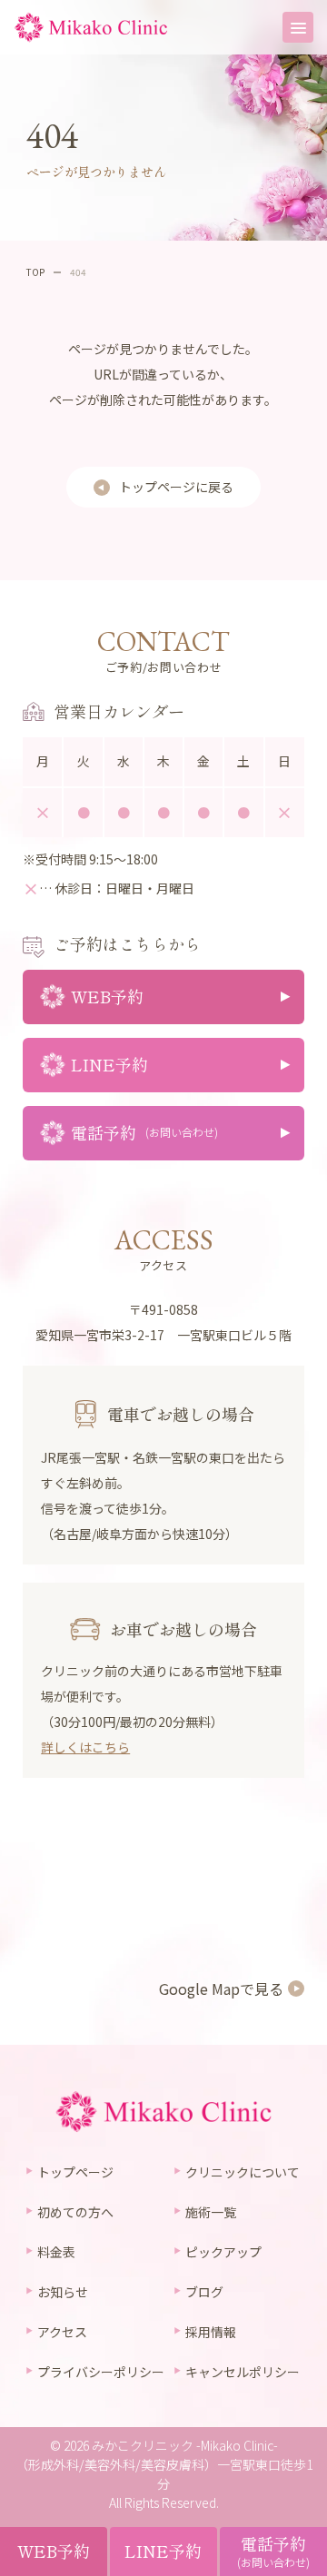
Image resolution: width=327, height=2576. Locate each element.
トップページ (75, 2172)
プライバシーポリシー (101, 2372)
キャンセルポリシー (243, 2372)
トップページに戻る (176, 487)
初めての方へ (75, 2212)
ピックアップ (223, 2252)
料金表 (56, 2252)
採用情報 (211, 2332)
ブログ (204, 2292)
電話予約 (273, 2551)
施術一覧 (211, 2212)
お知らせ (63, 2292)
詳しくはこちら (85, 1747)
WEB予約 (54, 2551)
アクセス (62, 2332)
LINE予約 (163, 2551)
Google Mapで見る (221, 1989)
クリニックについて (243, 2172)
